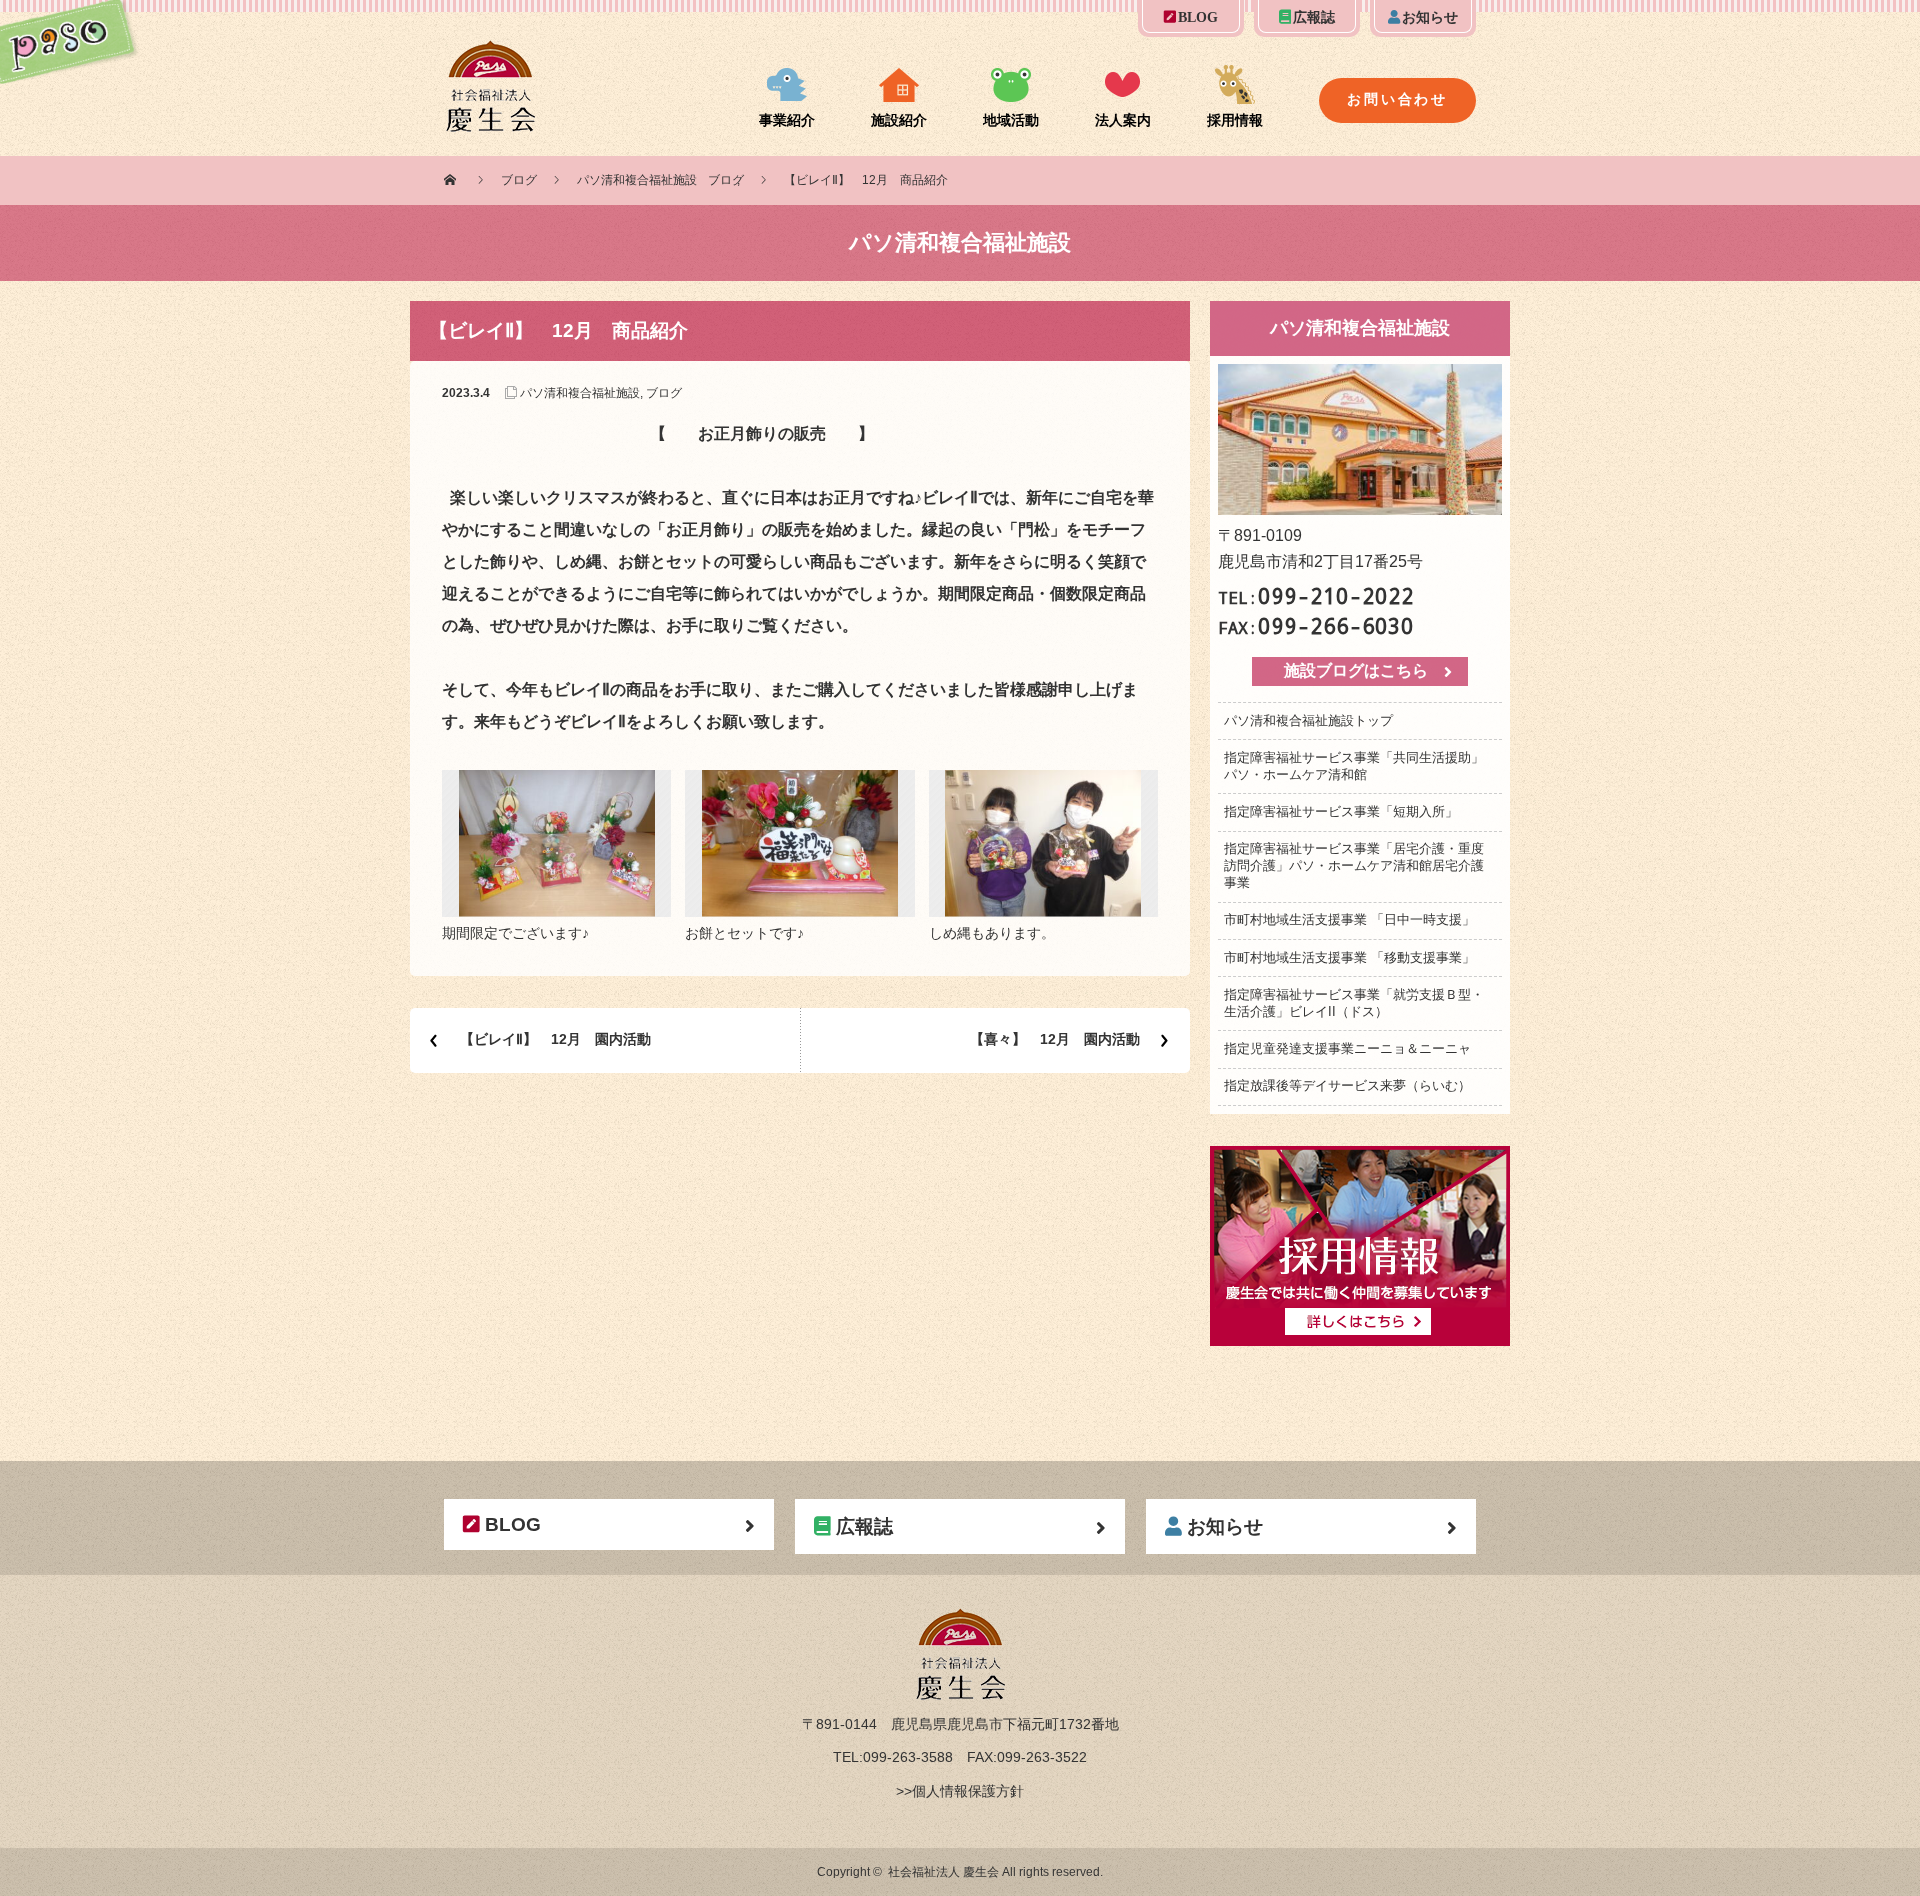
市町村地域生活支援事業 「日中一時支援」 (1349, 919)
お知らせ (1430, 17)
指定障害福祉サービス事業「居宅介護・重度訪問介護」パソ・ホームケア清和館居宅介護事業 (1354, 865)
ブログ (519, 180)
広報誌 (1314, 17)
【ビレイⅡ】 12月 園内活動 (555, 1039)
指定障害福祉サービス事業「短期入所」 (1341, 811)
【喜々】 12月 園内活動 (1055, 1039)
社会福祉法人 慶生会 (943, 1872)
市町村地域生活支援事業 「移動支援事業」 (1349, 957)
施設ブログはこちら (1356, 670)
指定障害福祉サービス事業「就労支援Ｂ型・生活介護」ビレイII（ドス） (1354, 1003)
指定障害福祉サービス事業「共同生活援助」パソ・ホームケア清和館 (1354, 766)
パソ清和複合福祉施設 (637, 180)
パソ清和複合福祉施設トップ (1308, 720)
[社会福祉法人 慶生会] (490, 52)
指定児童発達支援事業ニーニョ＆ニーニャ (1347, 1048)
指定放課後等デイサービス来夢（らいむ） (1347, 1085)
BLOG (1198, 17)
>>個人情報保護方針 (960, 1791)
